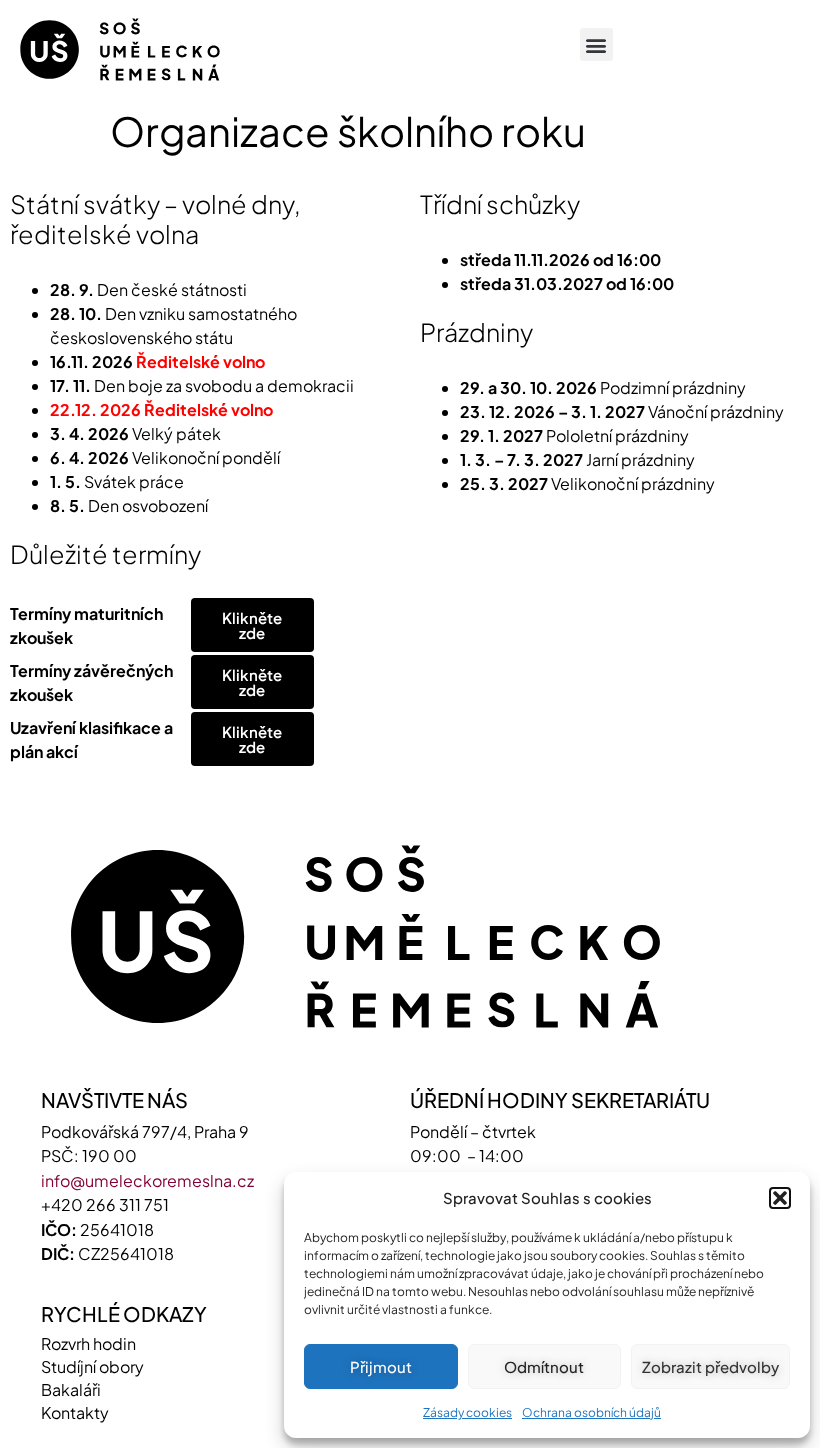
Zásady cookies (467, 1412)
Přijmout (381, 1366)
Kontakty (75, 1413)
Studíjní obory (92, 1367)
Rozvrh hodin (88, 1344)
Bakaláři (71, 1390)
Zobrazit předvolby (710, 1366)
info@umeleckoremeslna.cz (147, 1180)
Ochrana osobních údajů (591, 1412)
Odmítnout (544, 1366)
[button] (780, 1198)
